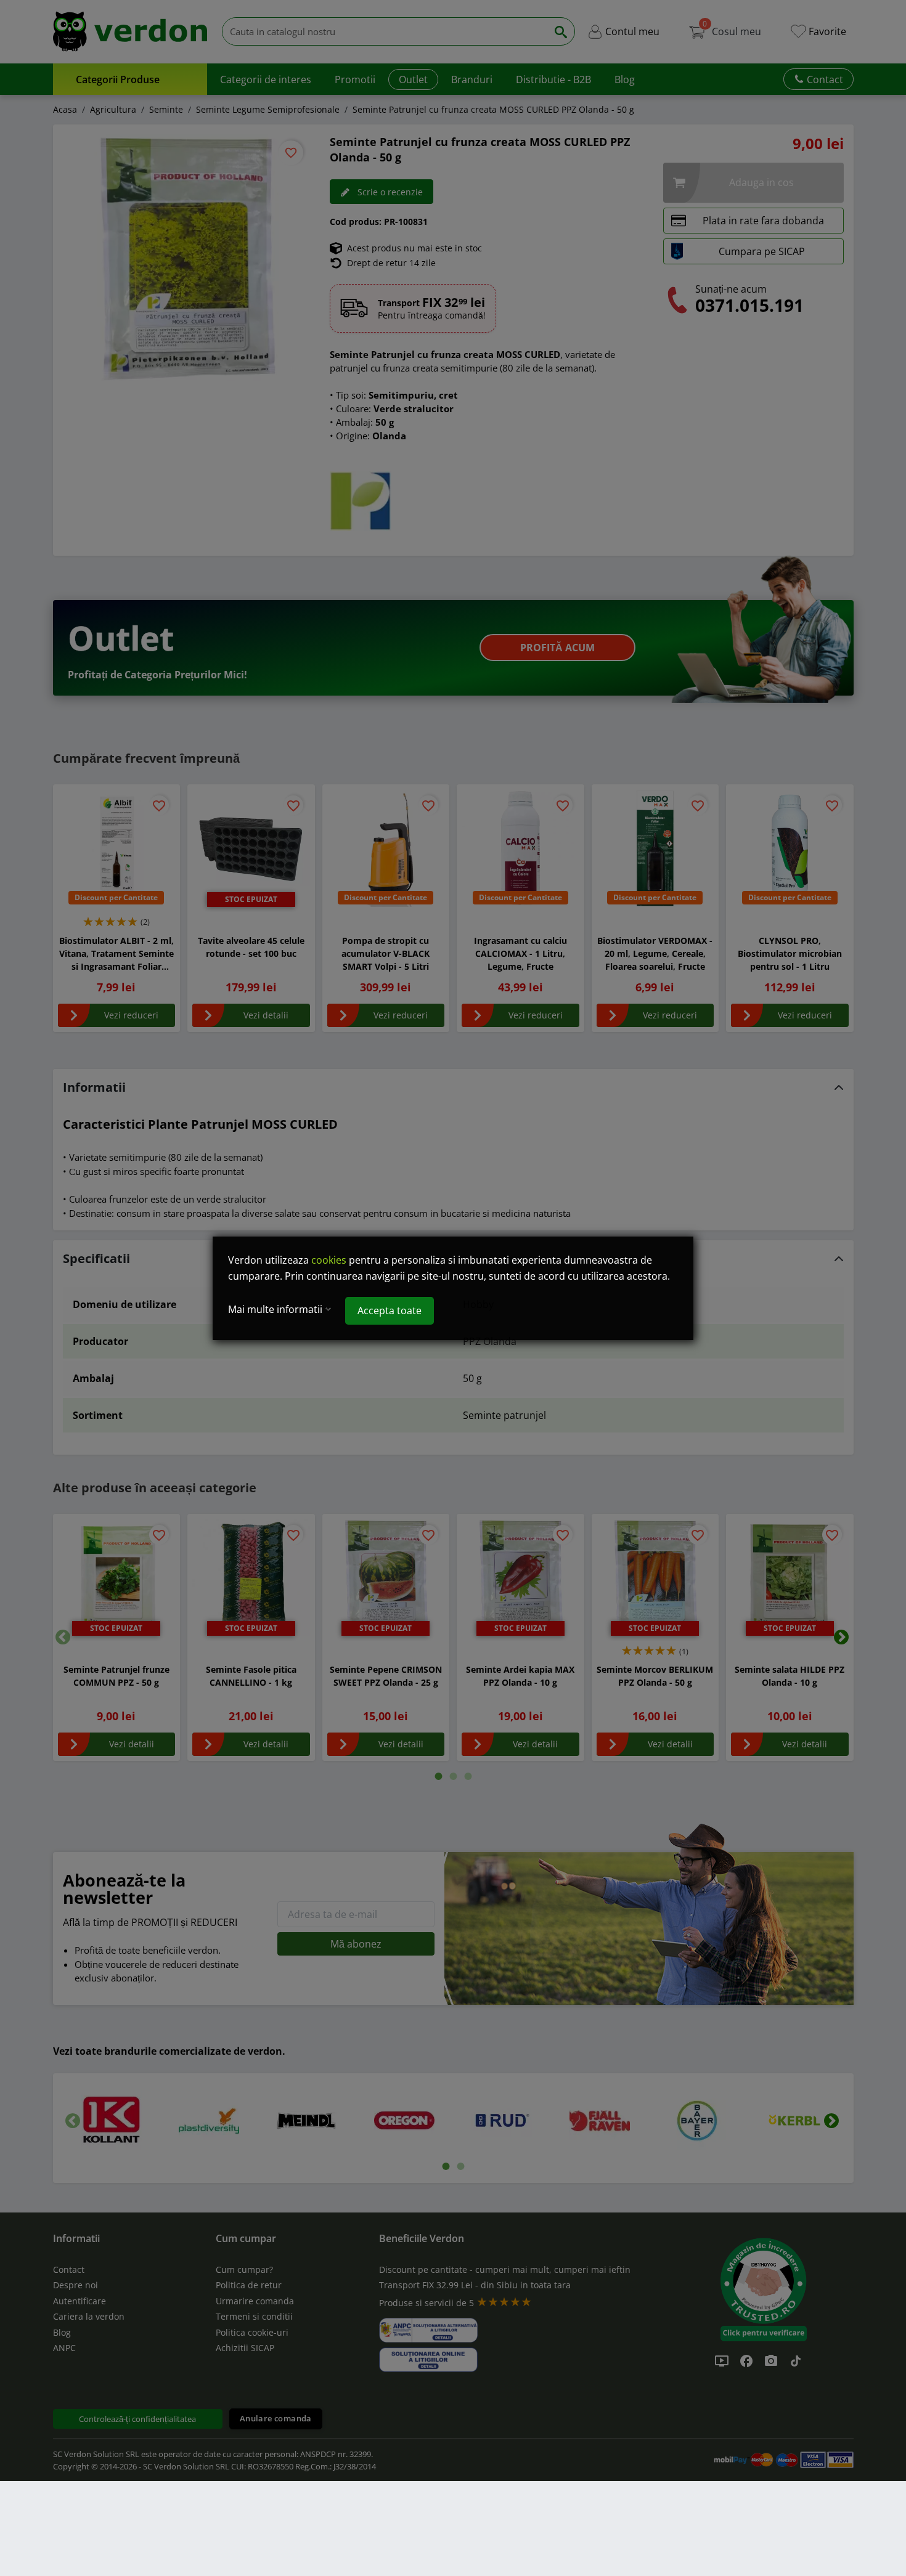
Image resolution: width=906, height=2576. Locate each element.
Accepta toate (390, 1310)
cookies (329, 1260)
